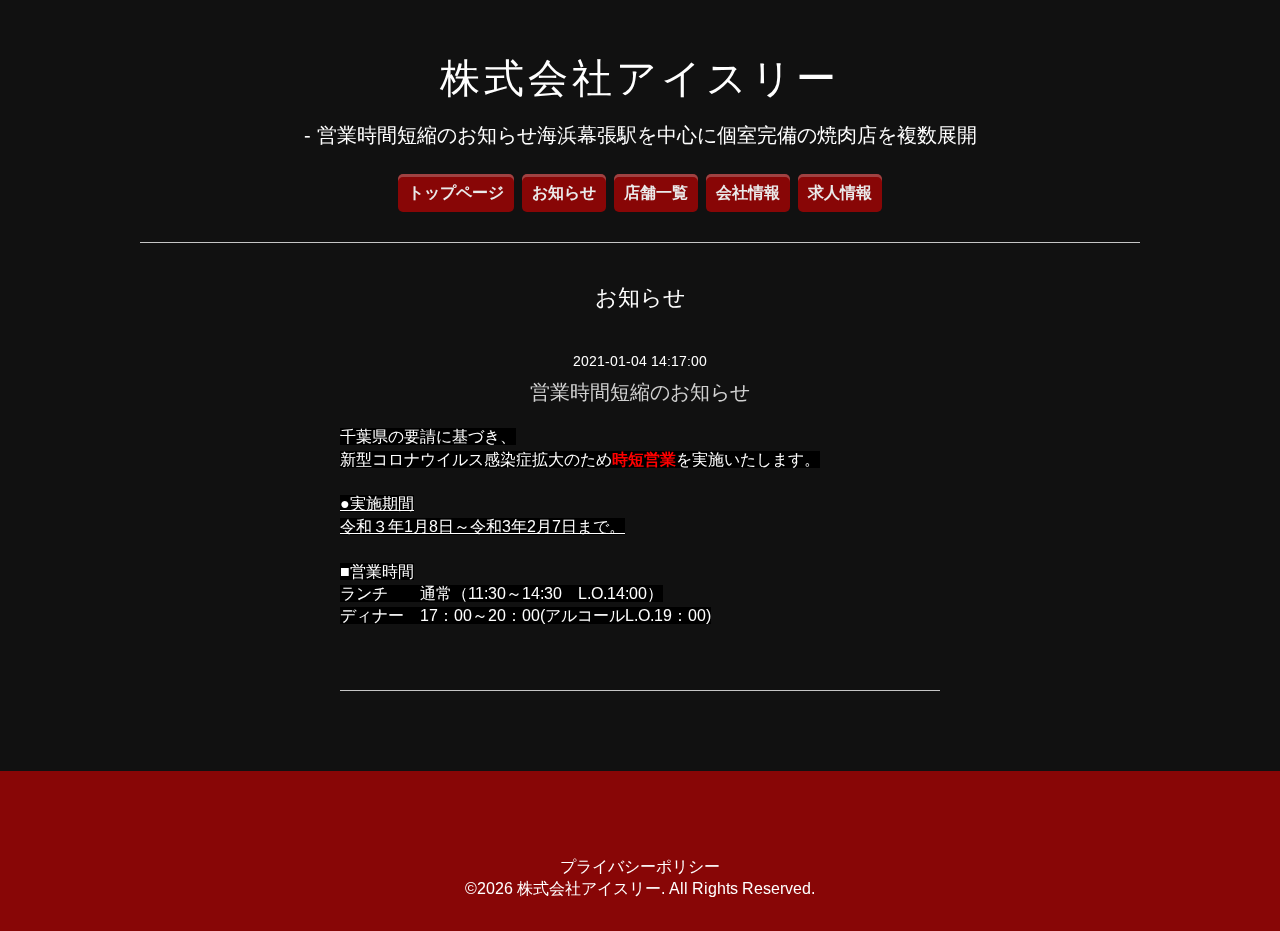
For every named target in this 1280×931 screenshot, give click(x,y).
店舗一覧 (656, 192)
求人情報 (840, 192)
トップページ (456, 192)
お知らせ (564, 192)
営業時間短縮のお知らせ (640, 392)
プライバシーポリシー (640, 866)
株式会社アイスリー (640, 78)
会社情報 (748, 192)
